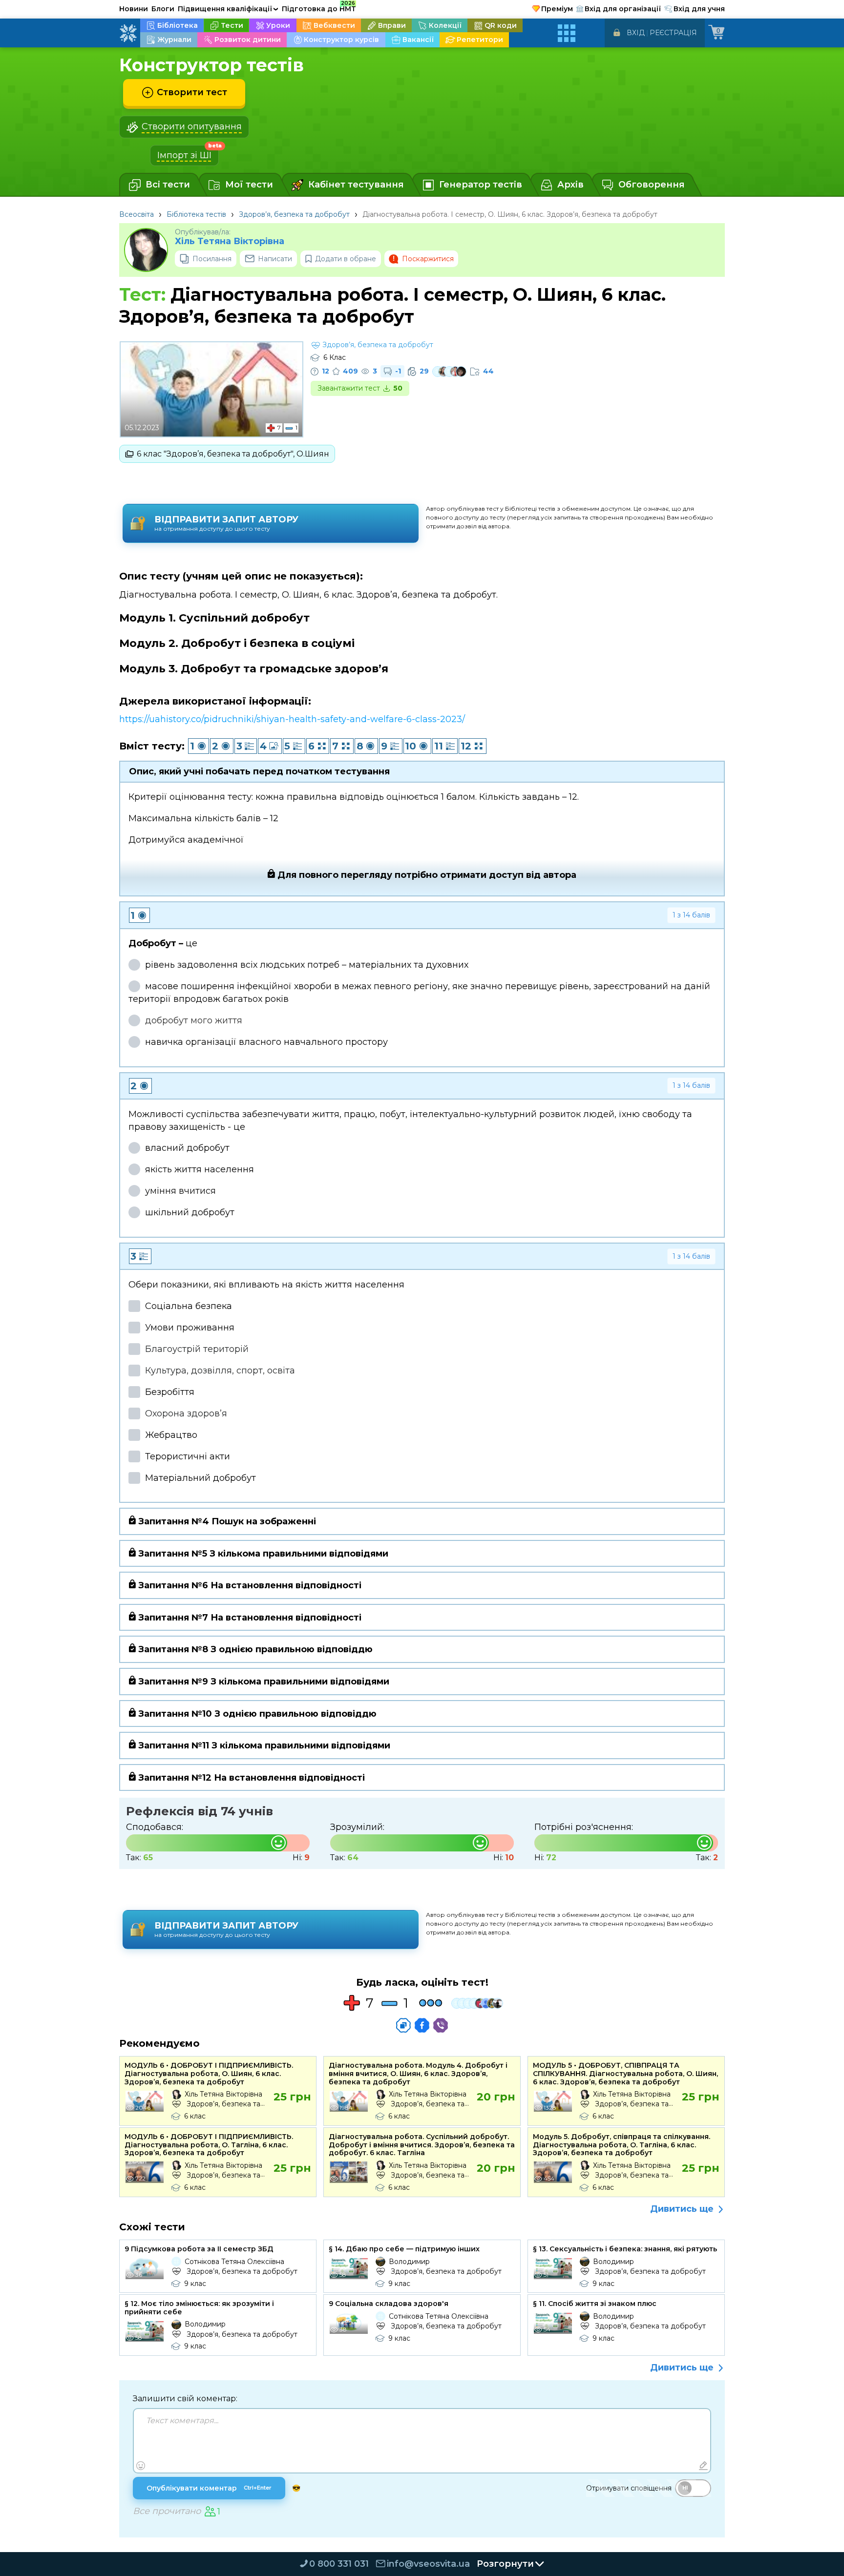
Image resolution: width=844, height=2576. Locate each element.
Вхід (636, 33)
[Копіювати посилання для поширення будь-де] (403, 2025)
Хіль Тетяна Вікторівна (230, 241)
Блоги (163, 9)
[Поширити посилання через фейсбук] (422, 2025)
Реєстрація (673, 33)
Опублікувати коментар (209, 2488)
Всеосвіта (137, 214)
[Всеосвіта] (128, 33)
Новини (134, 9)
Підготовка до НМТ (319, 7)
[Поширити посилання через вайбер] (441, 2025)
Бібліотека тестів (196, 214)
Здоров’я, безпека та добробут (294, 214)
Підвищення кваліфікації (228, 9)
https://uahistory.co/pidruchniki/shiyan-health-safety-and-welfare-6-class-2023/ (292, 719)
